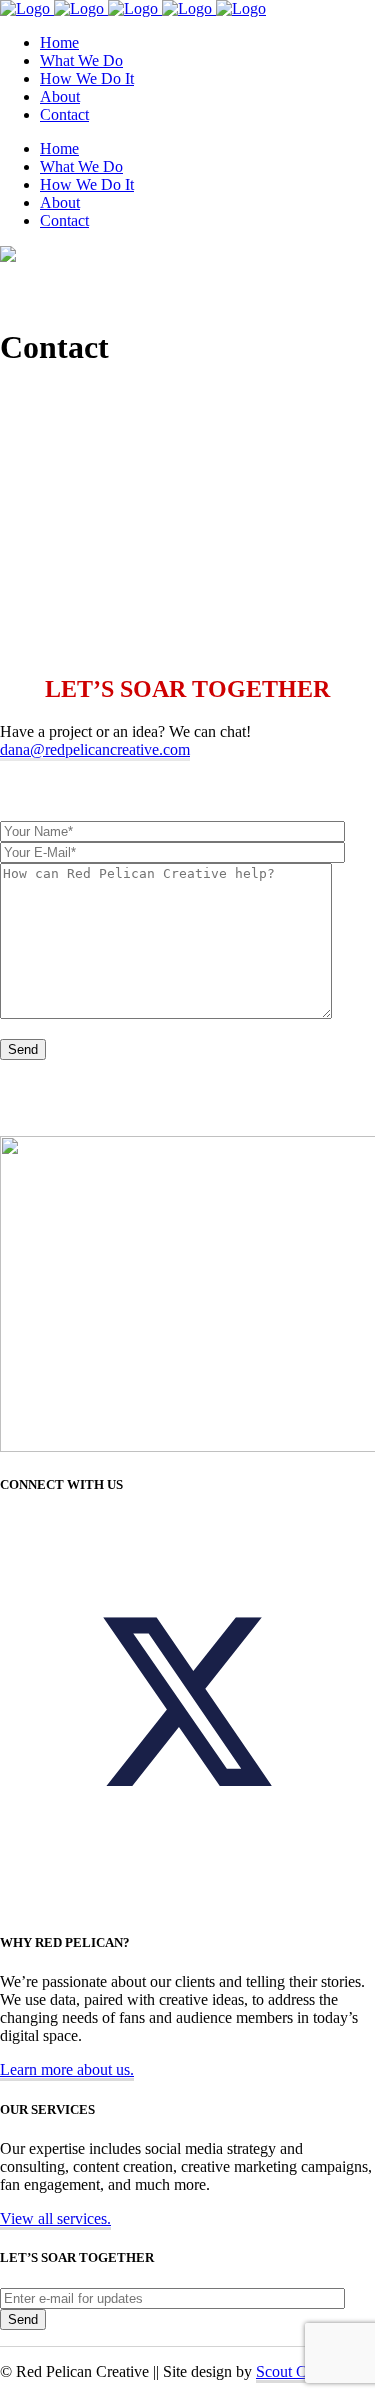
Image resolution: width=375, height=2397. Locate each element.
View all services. (55, 2218)
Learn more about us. (67, 2069)
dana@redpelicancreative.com (95, 749)
